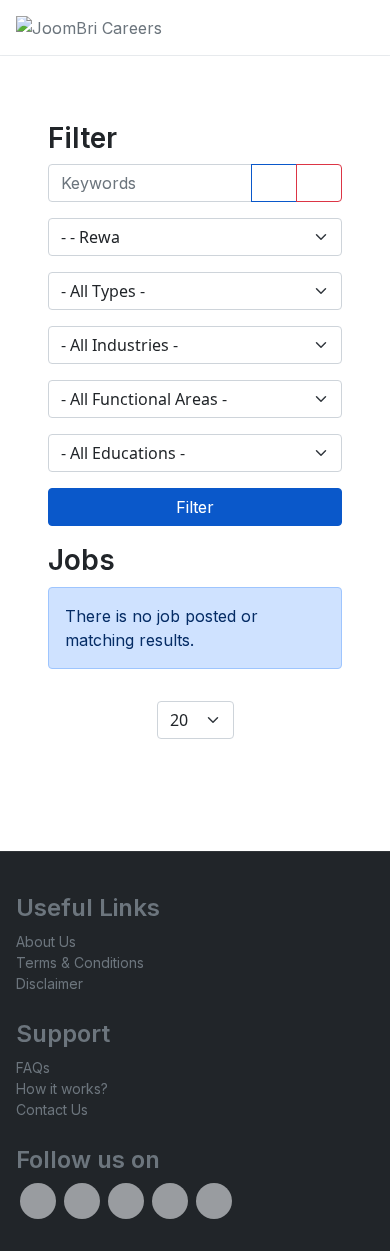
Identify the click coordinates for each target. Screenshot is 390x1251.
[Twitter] (82, 1201)
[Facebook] (38, 1201)
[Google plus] (170, 1201)
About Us (46, 941)
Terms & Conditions (80, 962)
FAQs (33, 1067)
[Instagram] (126, 1201)
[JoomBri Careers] (89, 28)
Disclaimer (49, 983)
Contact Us (52, 1109)
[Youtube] (214, 1201)
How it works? (62, 1088)
